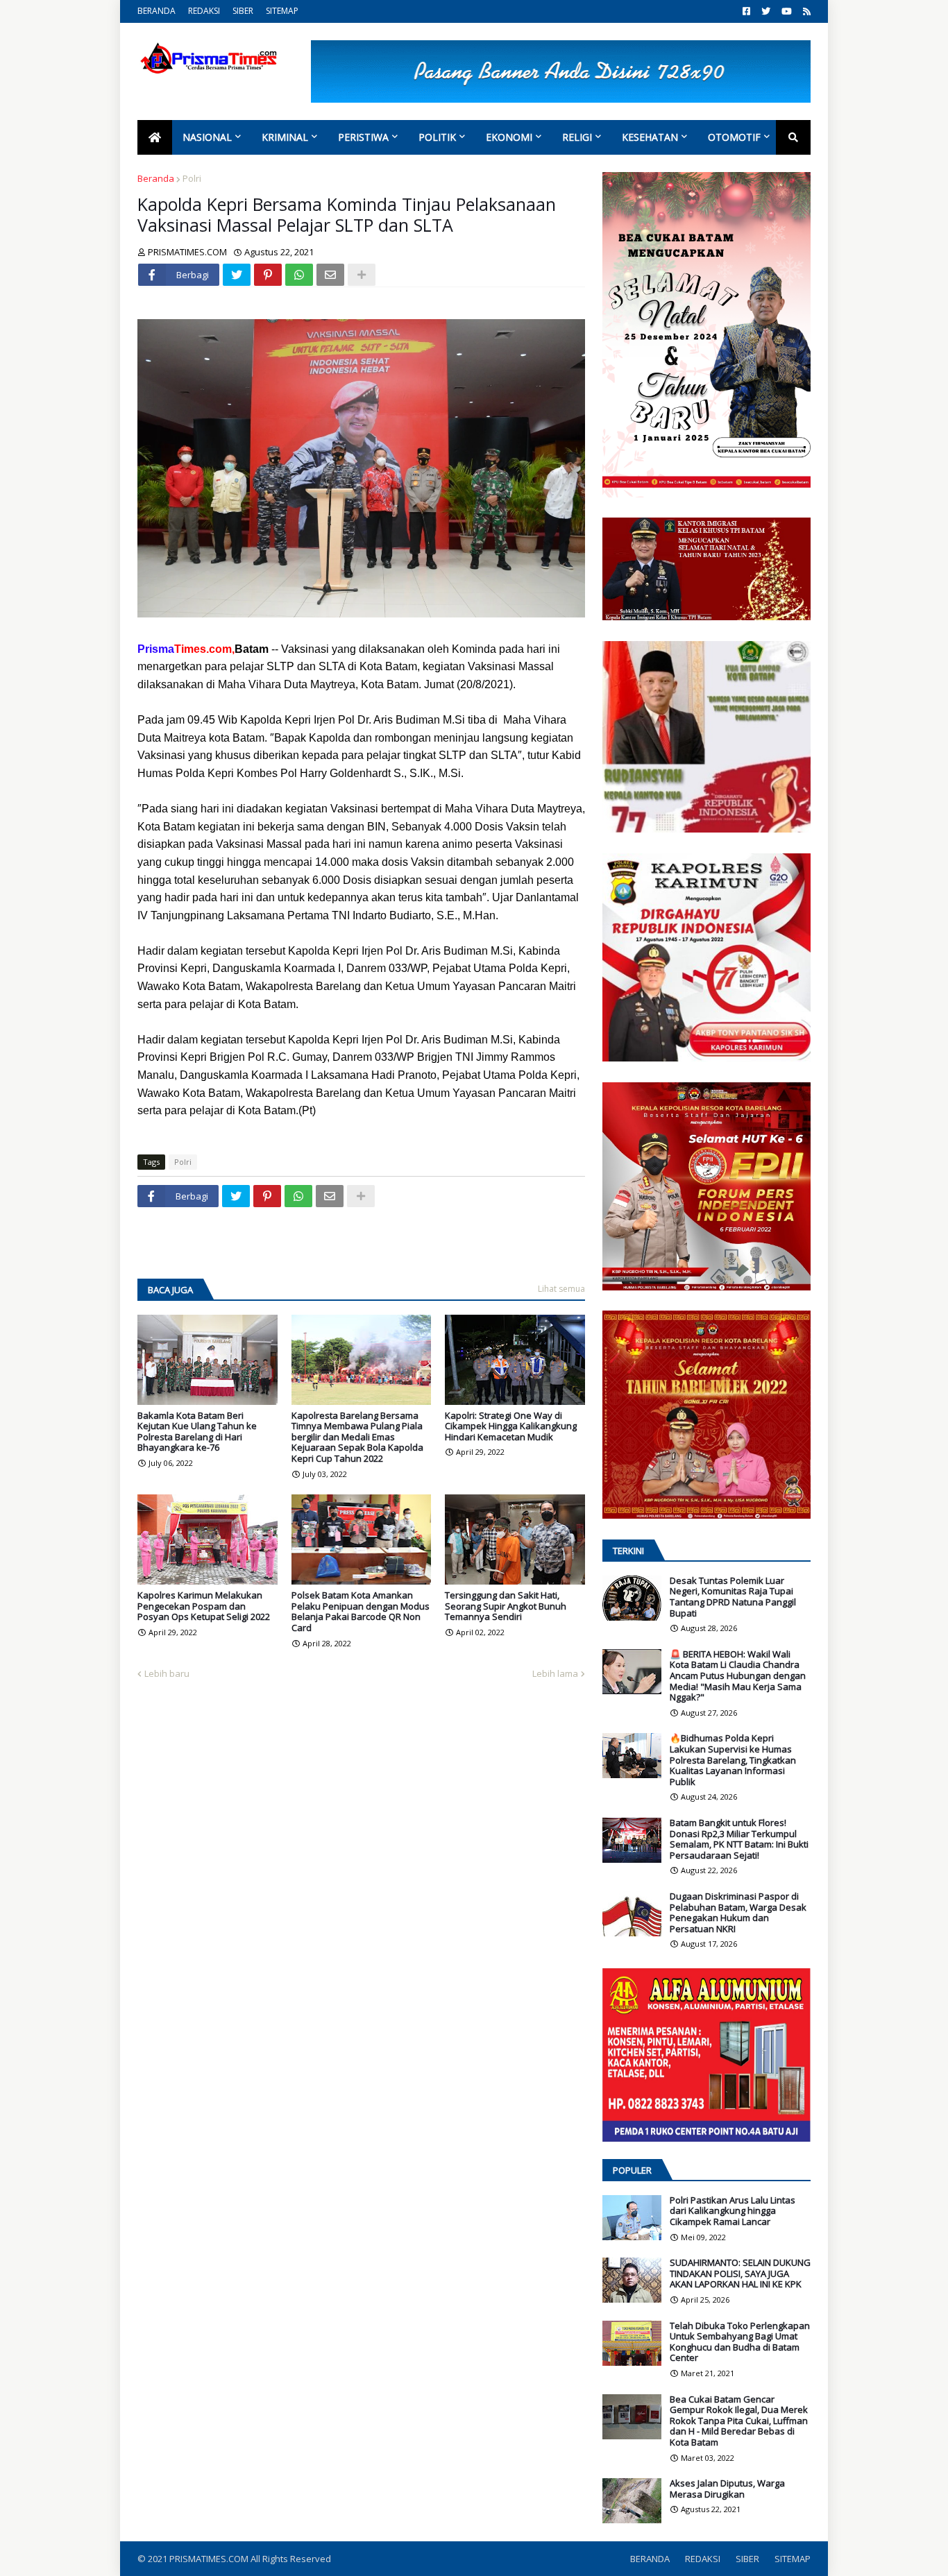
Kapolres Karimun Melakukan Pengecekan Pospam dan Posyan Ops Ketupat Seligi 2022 (204, 1606)
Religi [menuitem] (577, 137)
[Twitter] (237, 275)
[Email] (330, 275)
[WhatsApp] (299, 275)
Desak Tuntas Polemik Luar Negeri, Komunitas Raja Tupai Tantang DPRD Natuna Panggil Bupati (733, 1597)
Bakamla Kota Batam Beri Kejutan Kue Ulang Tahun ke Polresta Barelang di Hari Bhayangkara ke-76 (197, 1432)
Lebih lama (555, 1673)
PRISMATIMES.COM (210, 2559)
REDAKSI (204, 11)
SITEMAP (282, 11)
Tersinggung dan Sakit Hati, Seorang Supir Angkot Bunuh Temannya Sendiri (506, 1606)
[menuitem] (155, 137)
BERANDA (156, 11)
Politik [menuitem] (437, 137)
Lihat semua (561, 1289)
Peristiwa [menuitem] (363, 137)
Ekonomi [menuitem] (509, 137)
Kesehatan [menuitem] (650, 137)
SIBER (243, 11)
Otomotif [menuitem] (734, 137)
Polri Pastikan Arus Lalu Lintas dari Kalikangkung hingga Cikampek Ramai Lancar (733, 2211)
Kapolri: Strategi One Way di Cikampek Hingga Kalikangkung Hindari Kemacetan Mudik (511, 1427)
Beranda (156, 178)
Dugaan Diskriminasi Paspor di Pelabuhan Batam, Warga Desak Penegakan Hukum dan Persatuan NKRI (738, 1913)
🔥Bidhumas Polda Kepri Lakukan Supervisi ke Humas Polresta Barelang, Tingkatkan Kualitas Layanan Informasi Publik (733, 1760)
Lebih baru (167, 1673)
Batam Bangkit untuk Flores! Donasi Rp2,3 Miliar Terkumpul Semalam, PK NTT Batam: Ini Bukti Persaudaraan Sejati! (739, 1839)
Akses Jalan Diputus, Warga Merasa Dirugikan (727, 2489)
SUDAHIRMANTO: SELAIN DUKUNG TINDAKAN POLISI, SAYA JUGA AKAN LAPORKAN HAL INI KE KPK (740, 2274)
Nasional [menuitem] (207, 137)
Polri (192, 178)
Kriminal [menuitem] (285, 137)
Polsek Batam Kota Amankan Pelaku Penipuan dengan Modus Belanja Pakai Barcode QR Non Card (361, 1612)
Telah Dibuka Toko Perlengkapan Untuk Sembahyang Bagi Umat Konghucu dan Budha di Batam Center (740, 2342)
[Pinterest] (268, 275)
